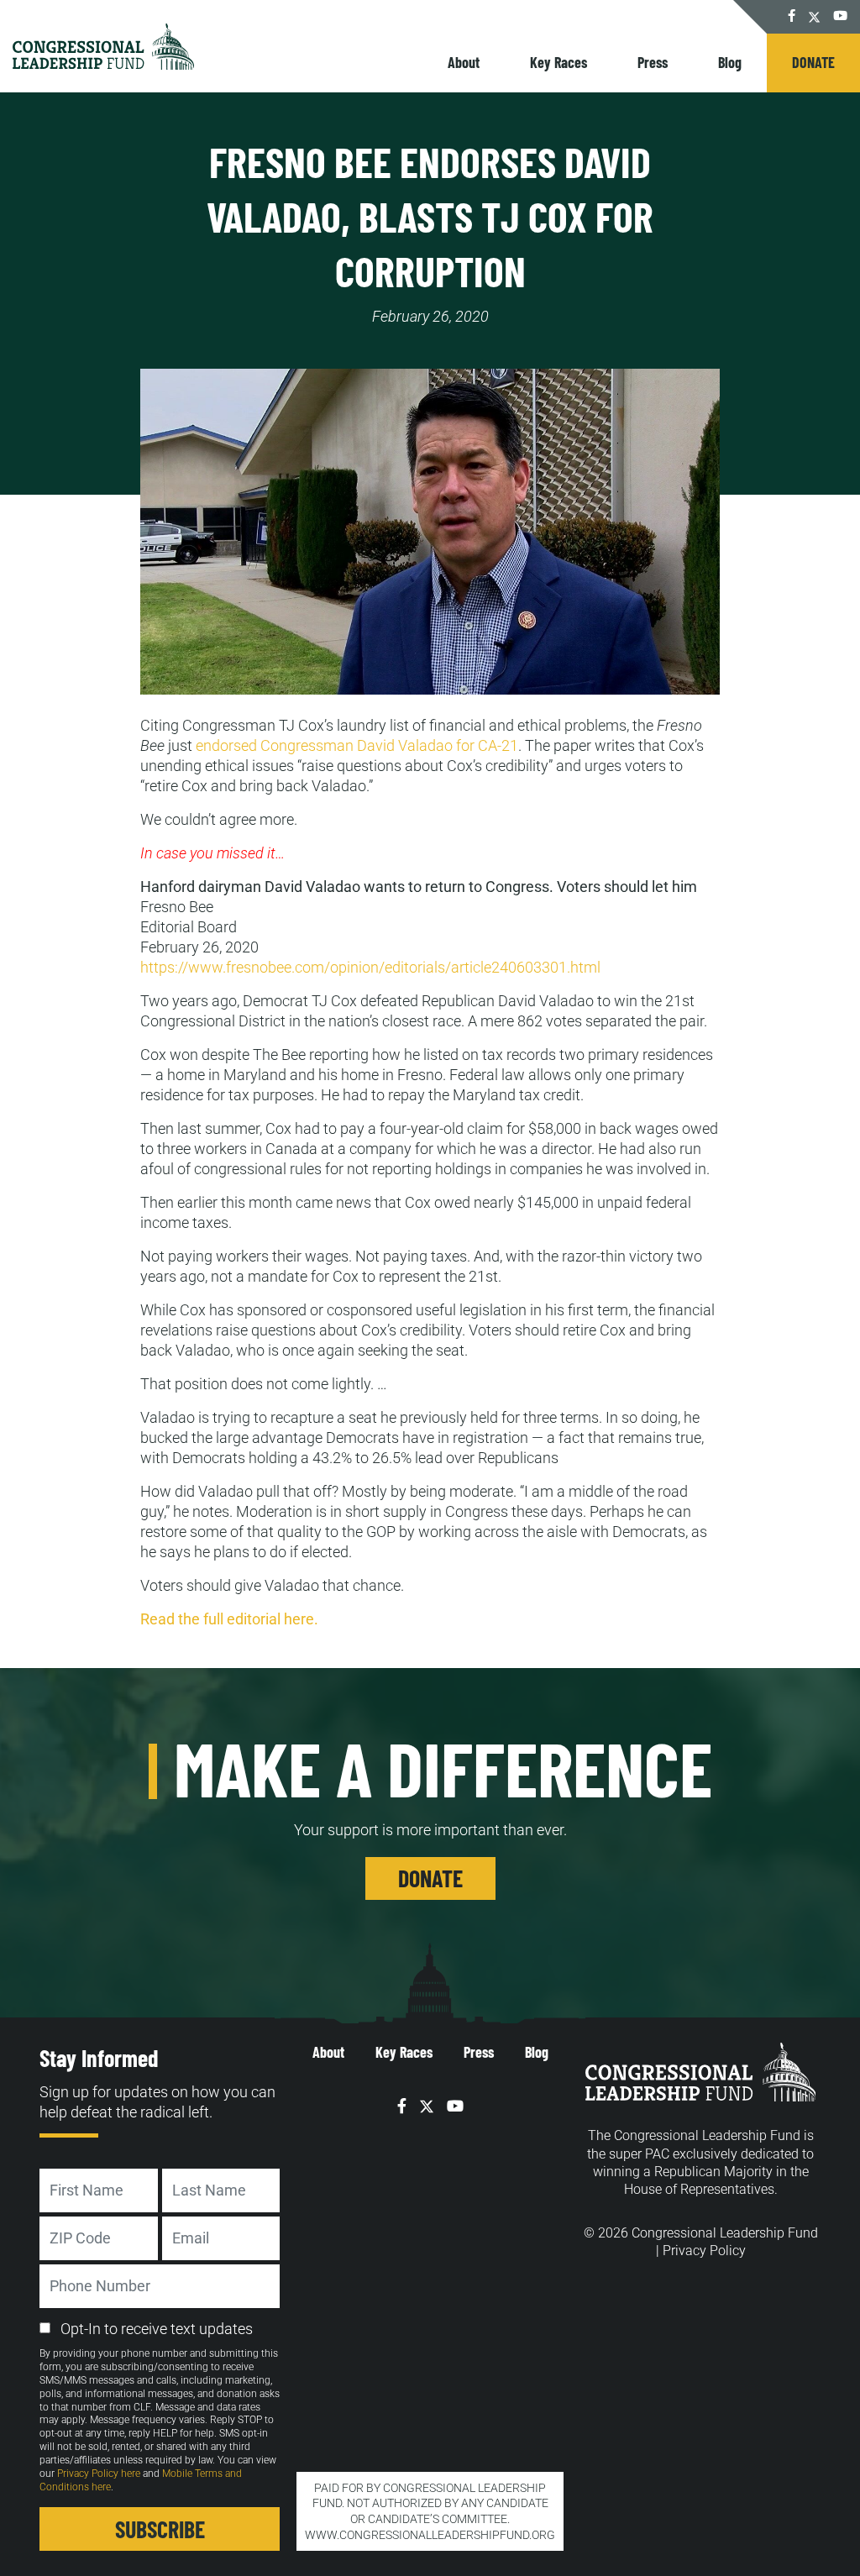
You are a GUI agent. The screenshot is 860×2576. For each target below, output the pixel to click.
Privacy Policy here (99, 2474)
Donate (813, 62)
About (464, 62)
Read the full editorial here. (229, 1619)
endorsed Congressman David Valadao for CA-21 (357, 745)
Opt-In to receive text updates (157, 2329)
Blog (730, 62)
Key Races (558, 62)
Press (653, 62)
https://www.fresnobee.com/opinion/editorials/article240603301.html (370, 967)
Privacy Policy (704, 2251)
